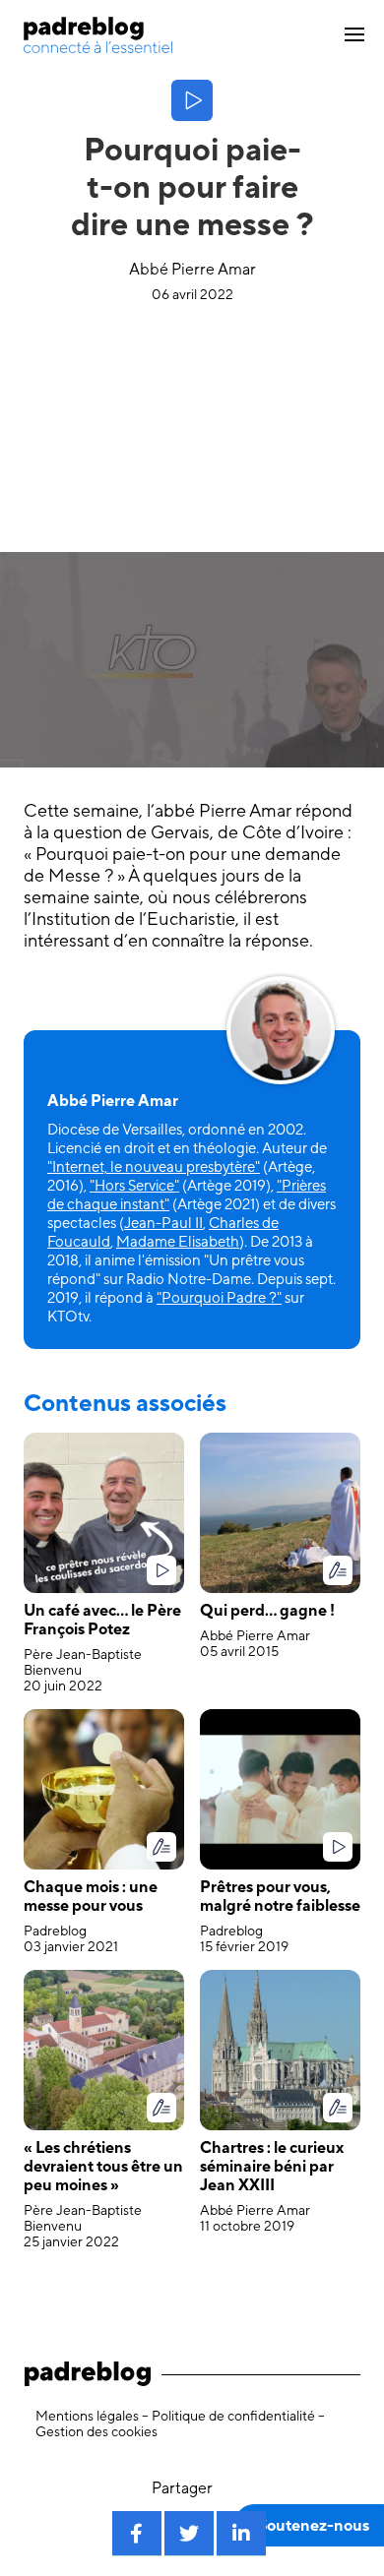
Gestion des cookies (96, 2431)
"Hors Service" (134, 1185)
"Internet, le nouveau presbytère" (154, 1166)
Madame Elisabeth (178, 1241)
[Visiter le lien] (98, 35)
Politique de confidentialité (233, 2416)
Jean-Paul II (163, 1223)
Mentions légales (87, 2416)
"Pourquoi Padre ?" (219, 1297)
